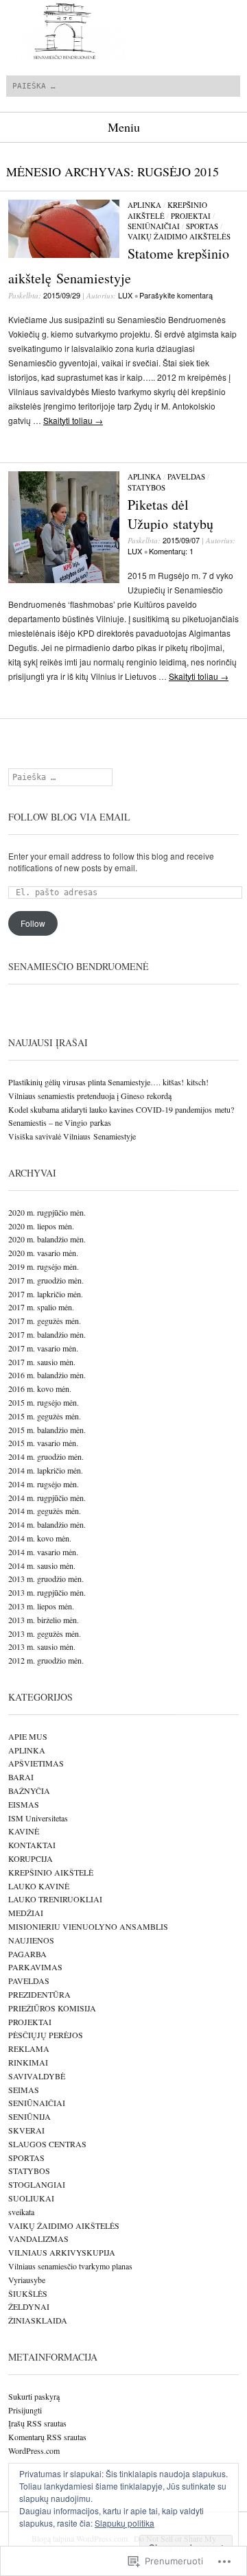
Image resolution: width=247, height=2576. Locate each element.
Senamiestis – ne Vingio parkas (60, 1122)
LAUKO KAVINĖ (39, 1886)
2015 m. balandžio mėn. (47, 1430)
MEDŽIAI (26, 1913)
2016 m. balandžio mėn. (47, 1375)
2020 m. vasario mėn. (43, 1253)
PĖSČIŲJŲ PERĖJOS (46, 2035)
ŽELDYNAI (29, 2306)
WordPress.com (34, 2450)
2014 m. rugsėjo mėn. (44, 1484)
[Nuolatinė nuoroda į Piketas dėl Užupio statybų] (64, 579)
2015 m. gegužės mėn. (45, 1416)
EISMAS (24, 1804)
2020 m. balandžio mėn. (47, 1239)
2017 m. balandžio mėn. (47, 1334)
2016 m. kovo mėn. (40, 1389)
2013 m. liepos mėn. (41, 1606)
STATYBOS (146, 487)
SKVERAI (26, 2130)
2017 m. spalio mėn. (41, 1307)
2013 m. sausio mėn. (42, 1646)
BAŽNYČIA (29, 1791)
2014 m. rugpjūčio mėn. (47, 1498)
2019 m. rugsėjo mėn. (44, 1266)
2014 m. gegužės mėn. (45, 1511)
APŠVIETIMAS (36, 1763)
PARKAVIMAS (35, 1967)
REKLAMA (29, 2048)
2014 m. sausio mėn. (42, 1565)
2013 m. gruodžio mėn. (46, 1579)
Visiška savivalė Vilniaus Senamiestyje (72, 1136)
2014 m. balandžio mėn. (47, 1524)
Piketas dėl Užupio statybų (170, 514)
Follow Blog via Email (69, 817)
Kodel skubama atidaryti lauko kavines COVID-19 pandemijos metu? (121, 1109)
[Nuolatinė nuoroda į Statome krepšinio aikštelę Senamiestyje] (64, 254)
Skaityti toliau (73, 420)
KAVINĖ (24, 1831)
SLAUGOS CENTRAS (47, 2144)
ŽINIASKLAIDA (38, 2320)
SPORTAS (202, 226)
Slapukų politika (125, 2523)
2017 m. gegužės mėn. (45, 1321)
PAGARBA (27, 1954)
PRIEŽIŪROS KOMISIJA (52, 2008)
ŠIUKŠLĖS (28, 2293)
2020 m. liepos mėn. (41, 1226)
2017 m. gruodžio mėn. (46, 1280)
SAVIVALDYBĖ (37, 2076)
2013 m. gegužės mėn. (45, 1633)
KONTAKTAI (32, 1845)
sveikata (21, 2212)
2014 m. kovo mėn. (40, 1538)
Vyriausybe (27, 2280)
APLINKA (144, 205)
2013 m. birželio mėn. (44, 1620)
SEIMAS (24, 2090)
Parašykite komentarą (176, 295)
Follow (33, 923)
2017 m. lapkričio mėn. (46, 1294)
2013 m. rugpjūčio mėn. (47, 1592)
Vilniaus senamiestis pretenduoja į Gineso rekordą (90, 1096)
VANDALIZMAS (38, 2238)
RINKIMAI (28, 2062)
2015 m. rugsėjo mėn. (44, 1402)
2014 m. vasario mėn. (43, 1552)
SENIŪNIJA (30, 2116)
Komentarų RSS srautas (47, 2437)
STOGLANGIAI (37, 2184)
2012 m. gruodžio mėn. (46, 1660)
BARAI (21, 1777)
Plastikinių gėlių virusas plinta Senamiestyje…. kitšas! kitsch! (108, 1082)
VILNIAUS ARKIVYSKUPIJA (62, 2252)
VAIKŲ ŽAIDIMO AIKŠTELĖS (179, 236)
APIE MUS (28, 1736)
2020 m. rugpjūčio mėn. (47, 1212)
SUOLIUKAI (31, 2198)
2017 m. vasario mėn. (43, 1348)
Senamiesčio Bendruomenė (79, 966)
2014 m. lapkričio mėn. (46, 1470)
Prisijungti (25, 2410)
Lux (125, 295)
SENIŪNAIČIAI (154, 226)
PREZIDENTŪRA (39, 1994)
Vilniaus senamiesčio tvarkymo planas (70, 2266)
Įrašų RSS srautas (37, 2423)
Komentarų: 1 (171, 551)
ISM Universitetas (38, 1818)
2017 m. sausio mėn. (42, 1362)
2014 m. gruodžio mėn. (46, 1456)
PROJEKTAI (191, 216)
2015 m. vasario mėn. (43, 1443)
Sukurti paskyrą (34, 2396)
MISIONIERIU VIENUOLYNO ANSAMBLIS (88, 1926)
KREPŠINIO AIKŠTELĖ (51, 1872)
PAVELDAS (186, 476)
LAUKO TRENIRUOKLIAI (55, 1899)
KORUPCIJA (31, 1858)
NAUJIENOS (31, 1940)
